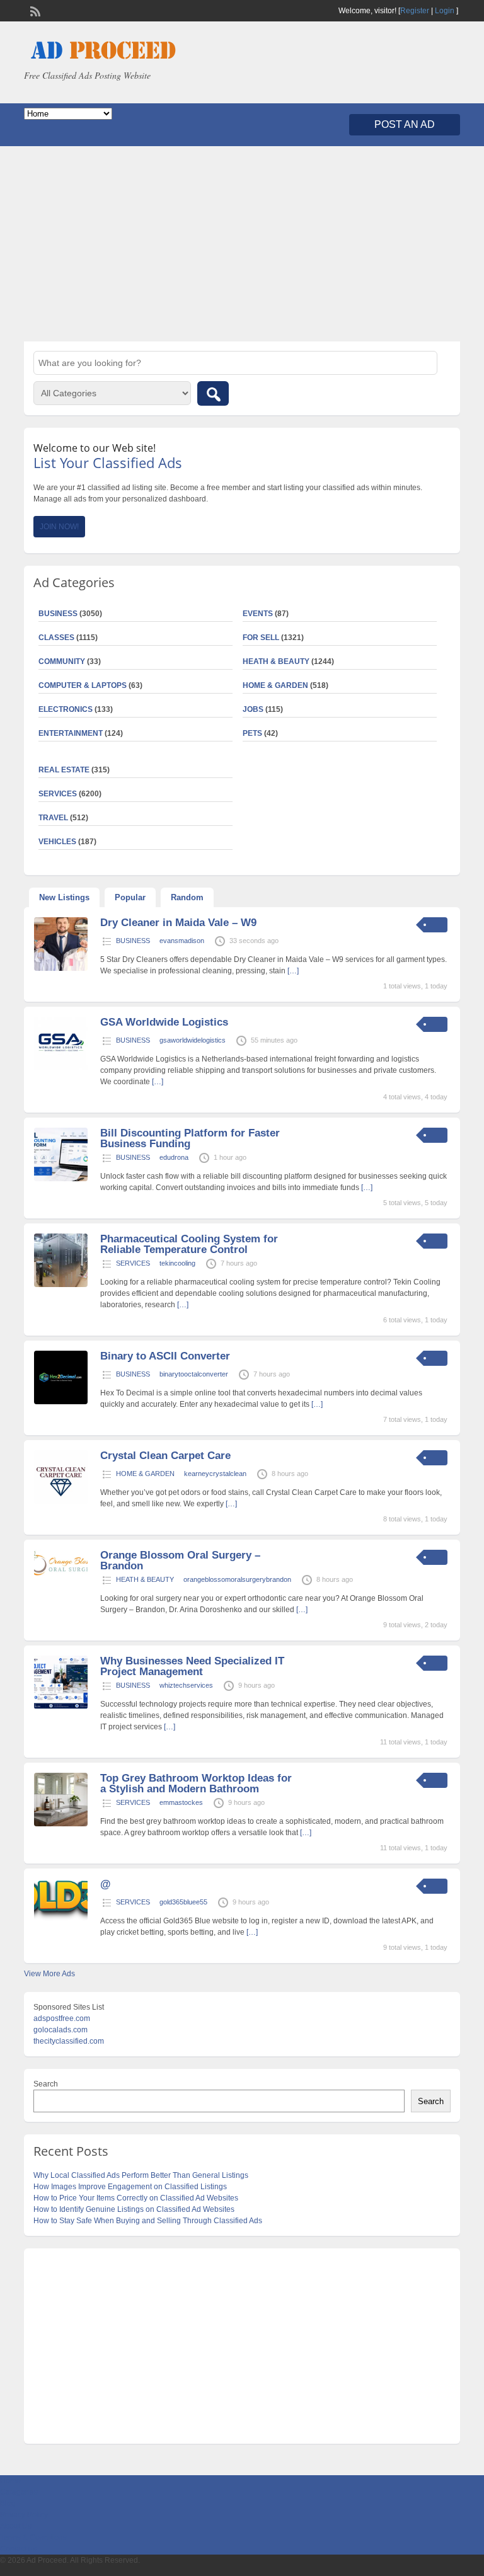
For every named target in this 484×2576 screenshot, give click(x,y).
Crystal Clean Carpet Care (165, 1456)
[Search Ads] (213, 393)
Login (445, 11)
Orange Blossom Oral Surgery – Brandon (180, 1560)
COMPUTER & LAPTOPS (83, 685)
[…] (293, 971)
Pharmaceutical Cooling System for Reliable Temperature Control (189, 1244)
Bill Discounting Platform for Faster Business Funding (190, 1138)
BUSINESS (133, 941)
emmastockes (181, 1802)
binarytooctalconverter (194, 1374)
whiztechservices (186, 1685)
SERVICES (133, 1263)
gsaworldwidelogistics (193, 1040)
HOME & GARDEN (275, 685)
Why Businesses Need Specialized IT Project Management (192, 1666)
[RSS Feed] (34, 10)
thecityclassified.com (69, 2041)
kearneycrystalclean (215, 1474)
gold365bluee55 (183, 1902)
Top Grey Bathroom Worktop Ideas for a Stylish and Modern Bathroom (196, 1783)
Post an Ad (405, 124)
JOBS (253, 709)
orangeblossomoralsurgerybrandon (237, 1579)
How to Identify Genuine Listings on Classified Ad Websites (134, 2209)
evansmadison (182, 941)
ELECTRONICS (66, 709)
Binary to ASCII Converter (165, 1356)
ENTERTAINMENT (71, 733)
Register (415, 11)
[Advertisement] (242, 244)
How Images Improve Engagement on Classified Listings (130, 2187)
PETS (252, 733)
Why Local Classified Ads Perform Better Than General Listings (141, 2175)
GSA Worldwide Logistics (164, 1022)
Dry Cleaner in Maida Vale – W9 (178, 923)
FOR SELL (261, 638)
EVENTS (258, 614)
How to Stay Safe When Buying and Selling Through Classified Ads (148, 2221)
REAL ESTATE (64, 770)
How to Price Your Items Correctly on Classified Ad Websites (136, 2198)
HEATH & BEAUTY (276, 661)
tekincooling (177, 1263)
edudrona (174, 1157)
